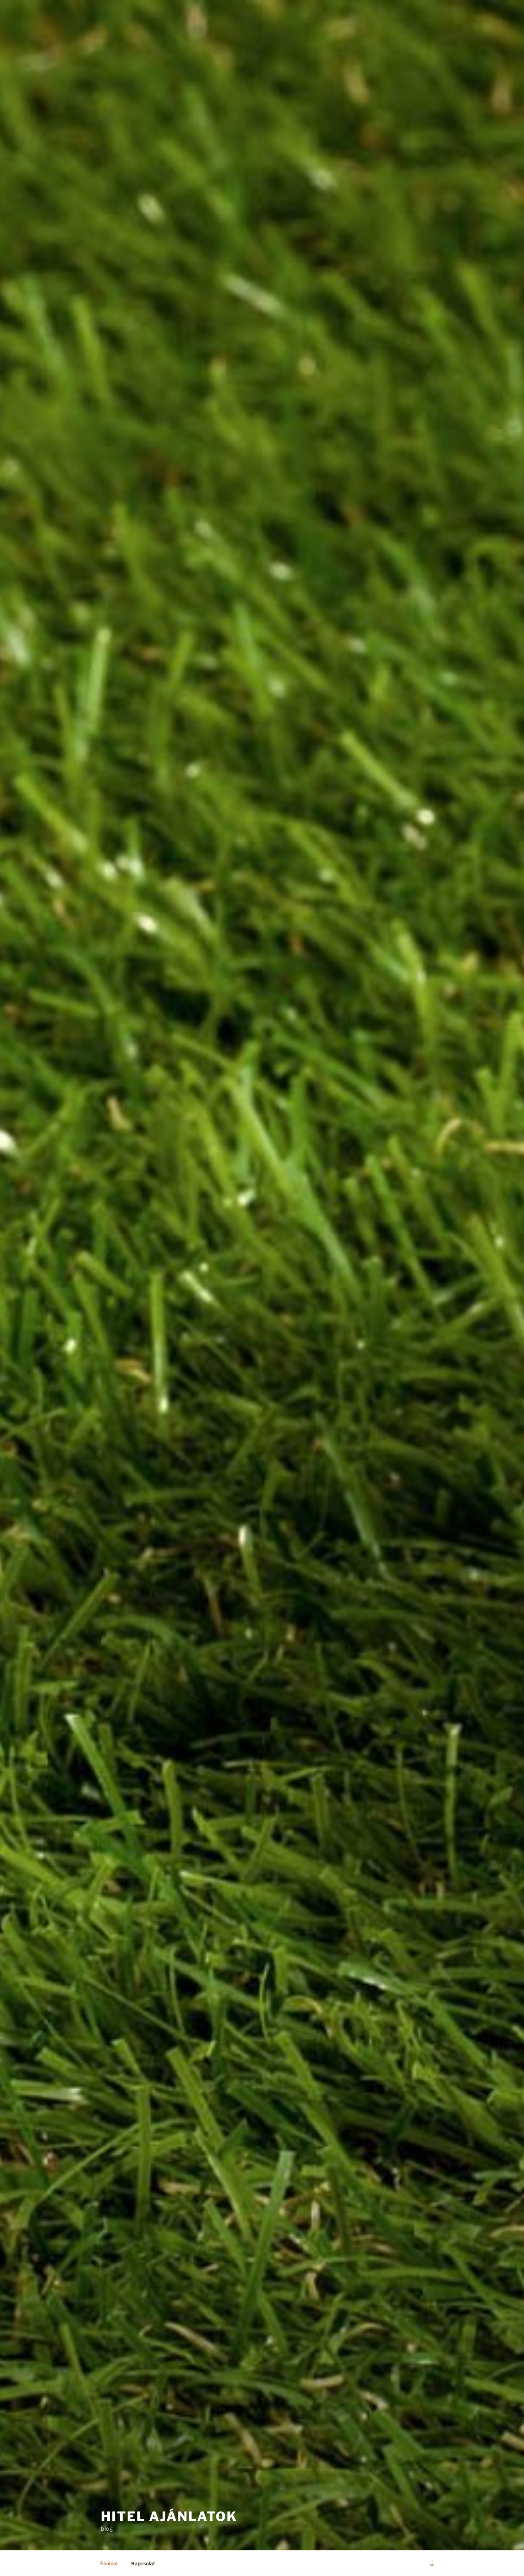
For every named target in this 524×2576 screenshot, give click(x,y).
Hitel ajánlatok (169, 2516)
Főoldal (109, 2563)
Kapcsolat (143, 2563)
